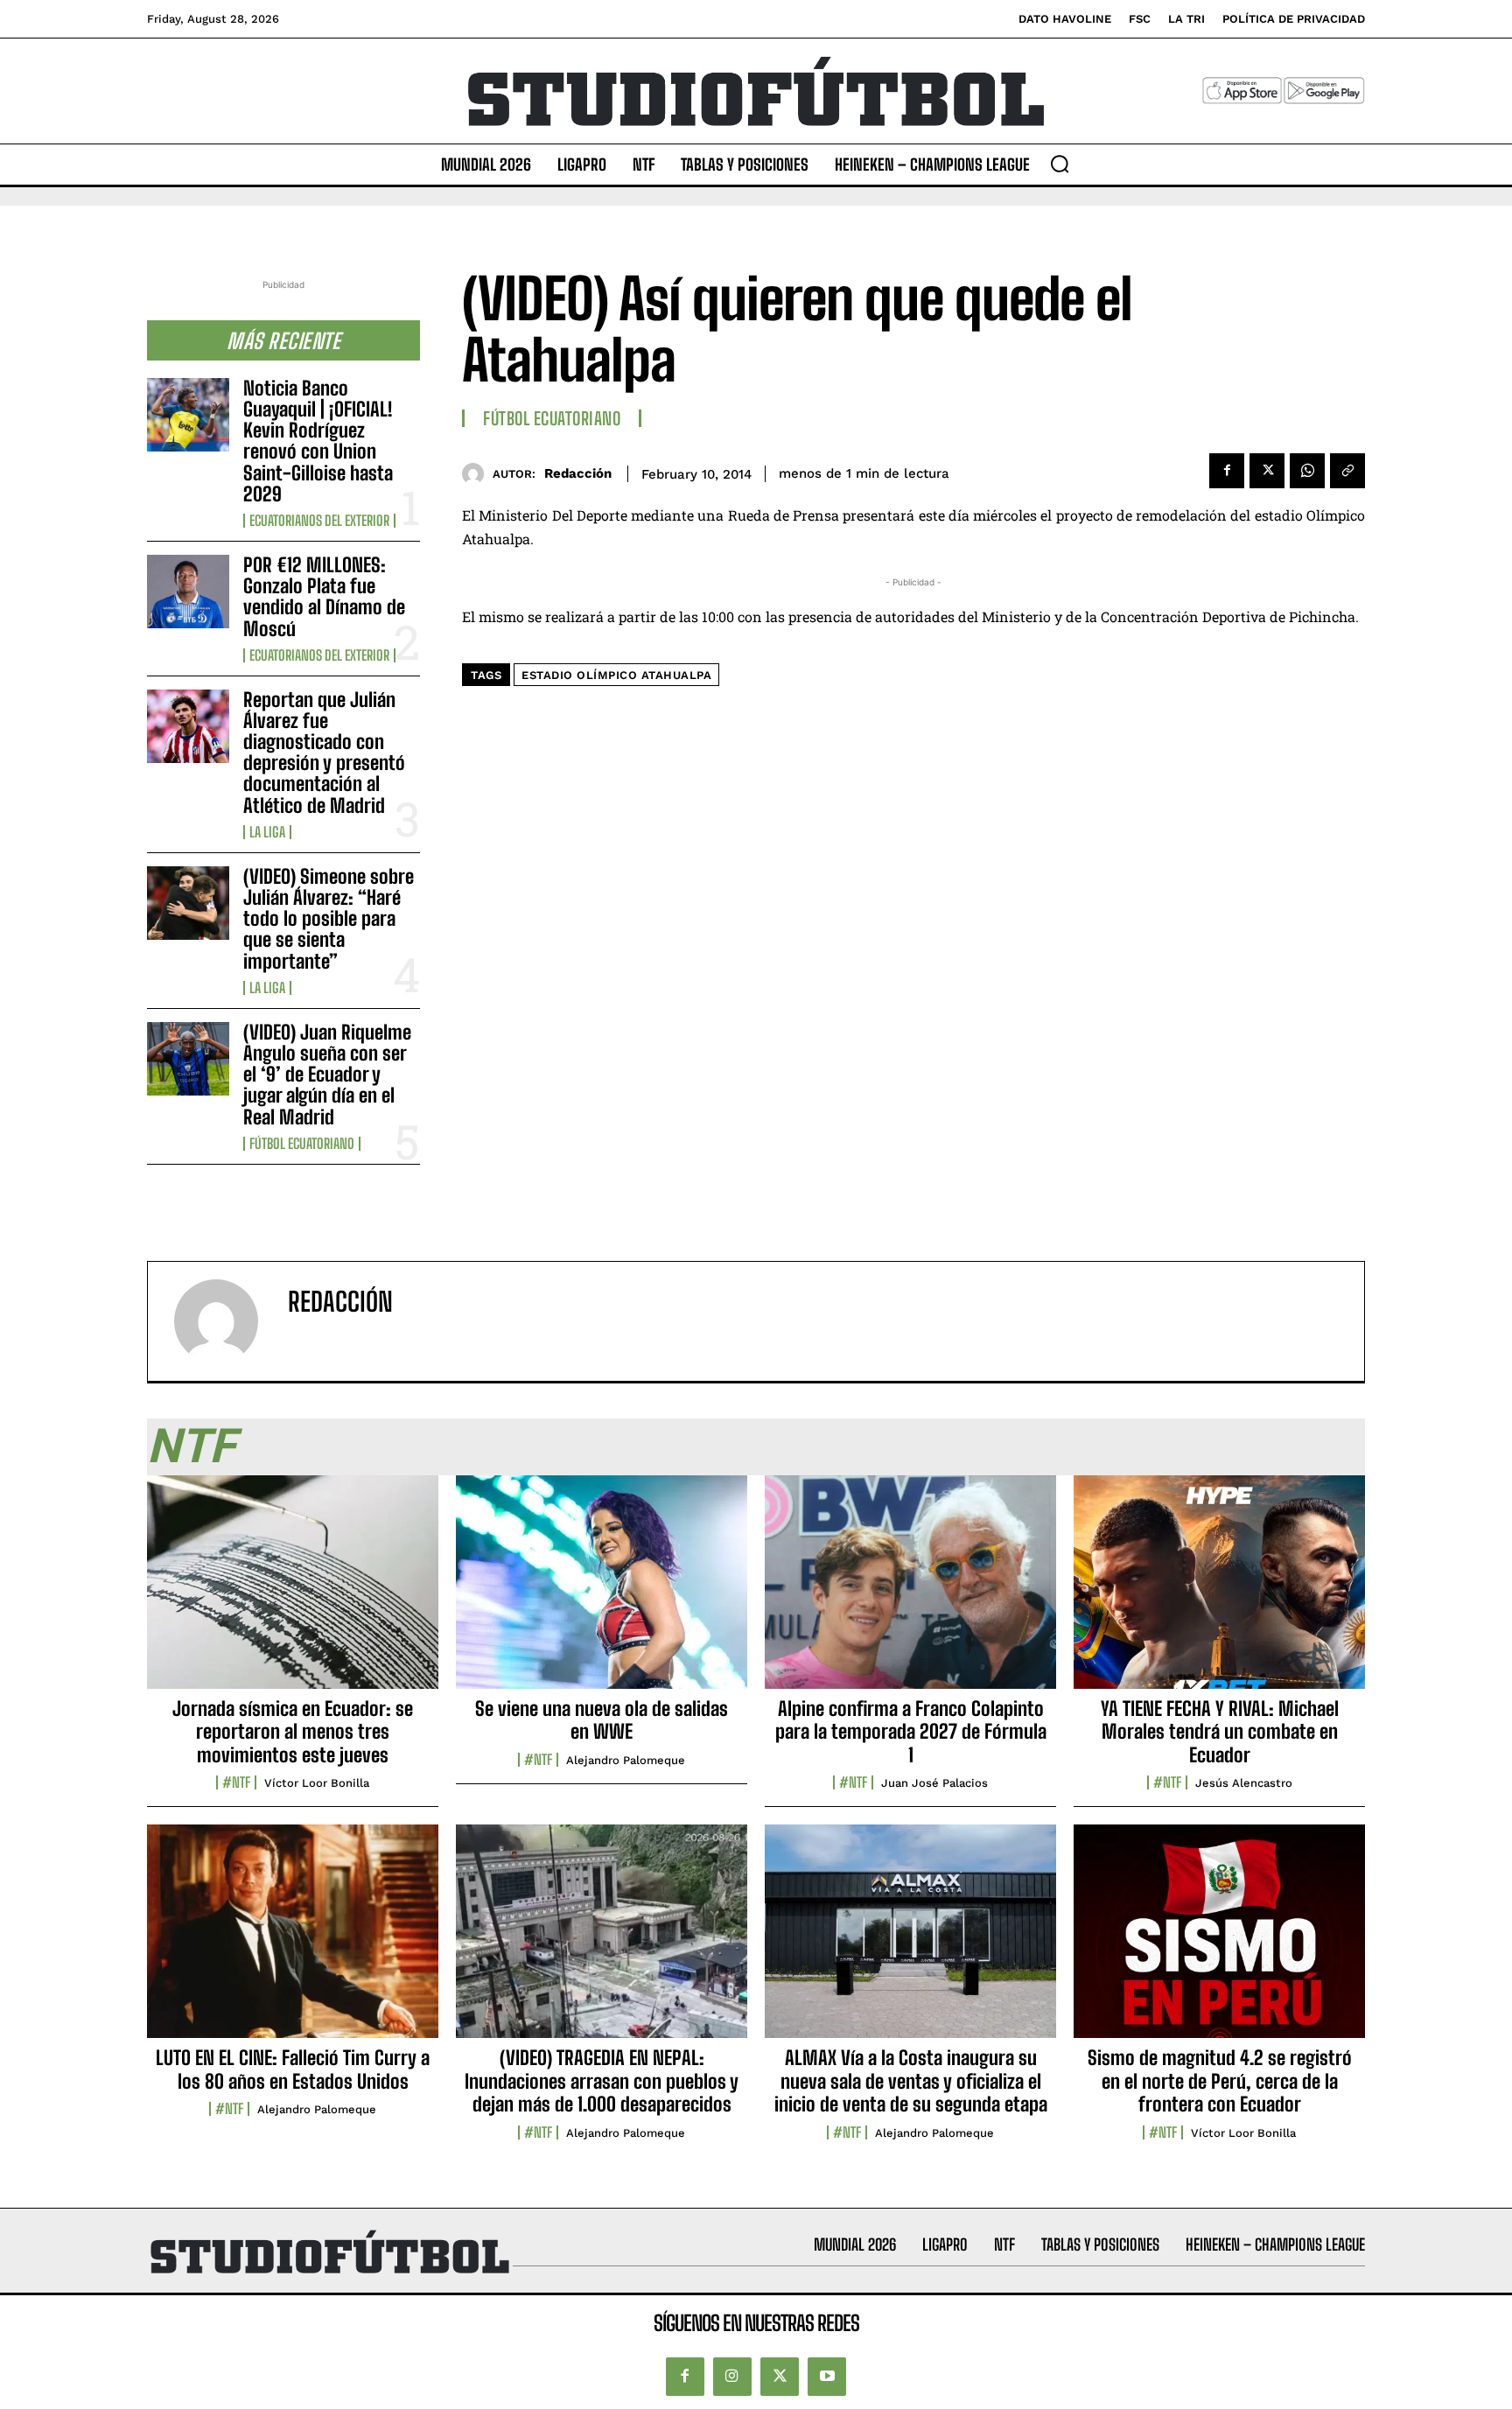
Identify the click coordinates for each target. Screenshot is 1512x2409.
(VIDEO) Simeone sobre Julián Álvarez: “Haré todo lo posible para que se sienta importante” (329, 919)
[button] (1060, 164)
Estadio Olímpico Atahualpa (616, 675)
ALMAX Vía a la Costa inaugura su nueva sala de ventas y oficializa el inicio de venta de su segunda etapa (911, 2081)
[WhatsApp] (1307, 471)
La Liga (267, 832)
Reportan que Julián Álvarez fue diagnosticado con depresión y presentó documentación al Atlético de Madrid (324, 753)
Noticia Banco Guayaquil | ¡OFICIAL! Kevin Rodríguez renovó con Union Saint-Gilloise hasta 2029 (318, 441)
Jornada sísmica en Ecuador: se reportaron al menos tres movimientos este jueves (293, 1732)
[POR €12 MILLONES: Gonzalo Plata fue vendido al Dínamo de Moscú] (188, 592)
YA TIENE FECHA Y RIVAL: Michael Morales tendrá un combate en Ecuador (1220, 1732)
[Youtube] (827, 2377)
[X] (1267, 471)
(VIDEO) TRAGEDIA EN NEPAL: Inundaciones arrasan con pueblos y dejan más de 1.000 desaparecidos (602, 2081)
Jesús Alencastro (1244, 1783)
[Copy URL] (1347, 471)
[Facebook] (1227, 471)
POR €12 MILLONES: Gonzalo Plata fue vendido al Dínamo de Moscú (324, 597)
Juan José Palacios (934, 1783)
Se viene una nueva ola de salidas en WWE (602, 1720)
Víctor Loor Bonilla (317, 1783)
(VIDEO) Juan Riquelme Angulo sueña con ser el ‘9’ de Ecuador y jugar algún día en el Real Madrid (327, 1075)
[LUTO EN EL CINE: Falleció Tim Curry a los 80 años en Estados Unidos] (293, 1941)
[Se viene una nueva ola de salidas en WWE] (602, 1592)
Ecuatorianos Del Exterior (319, 521)
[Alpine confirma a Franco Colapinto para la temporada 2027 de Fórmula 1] (910, 1592)
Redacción (578, 473)
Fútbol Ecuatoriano (302, 1144)
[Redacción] (477, 474)
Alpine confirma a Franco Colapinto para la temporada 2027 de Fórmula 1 (911, 1732)
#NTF (236, 1782)
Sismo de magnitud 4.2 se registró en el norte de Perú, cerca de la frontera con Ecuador (1220, 2081)
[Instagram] (732, 2377)
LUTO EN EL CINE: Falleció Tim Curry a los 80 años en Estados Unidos (293, 2069)
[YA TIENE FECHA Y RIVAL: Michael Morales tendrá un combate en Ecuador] (1219, 1592)
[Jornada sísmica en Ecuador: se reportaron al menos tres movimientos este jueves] (293, 1592)
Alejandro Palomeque (626, 1760)
